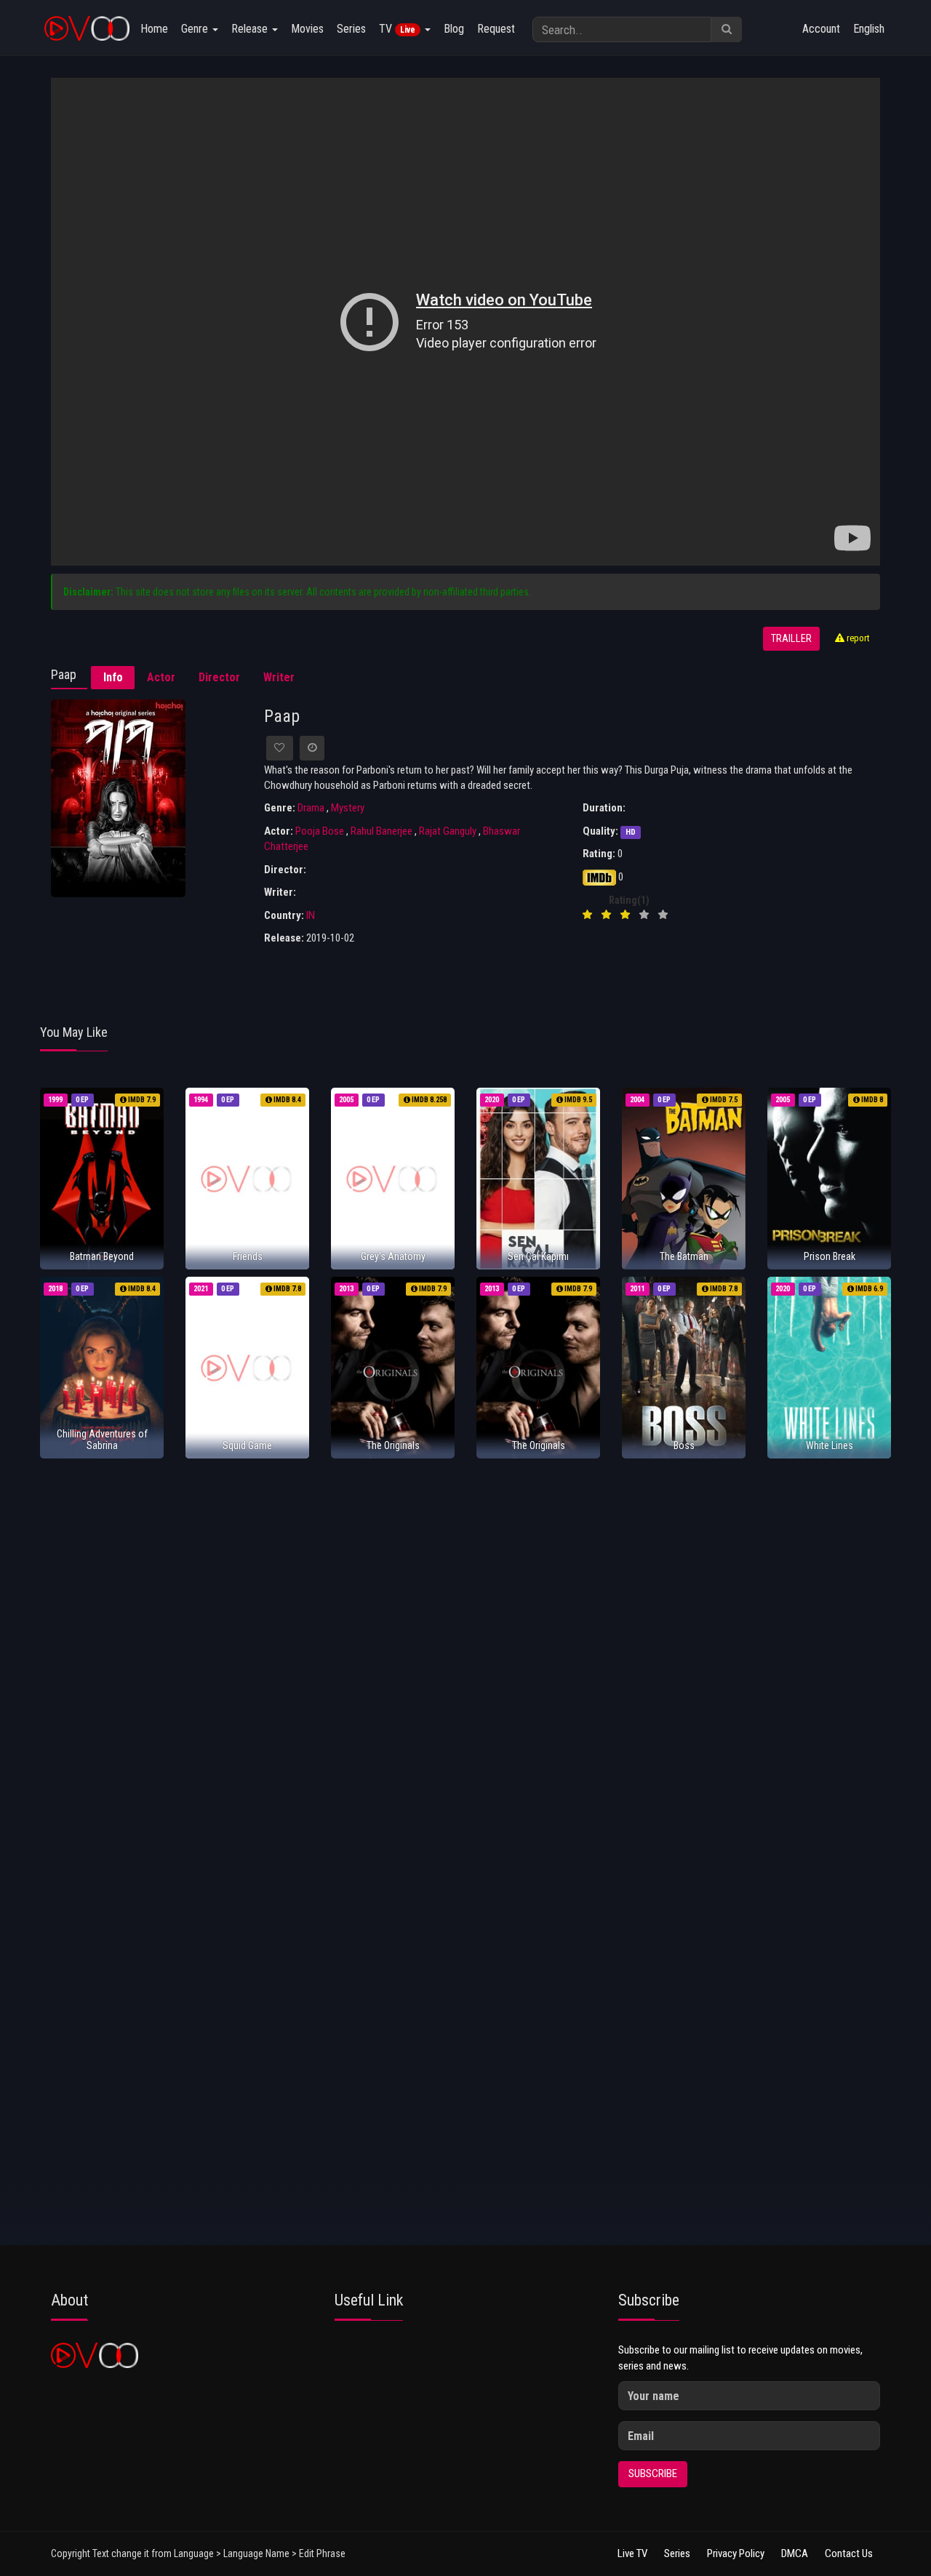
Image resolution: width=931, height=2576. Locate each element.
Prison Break (830, 1256)
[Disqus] (465, 1662)
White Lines (830, 1445)
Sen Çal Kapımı (538, 1256)
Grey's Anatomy (393, 1256)
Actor (161, 677)
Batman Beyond (102, 1256)
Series (351, 29)
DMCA (795, 2553)
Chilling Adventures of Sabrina (102, 1439)
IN (311, 915)
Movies (307, 29)
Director (219, 677)
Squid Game (247, 1445)
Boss (684, 1445)
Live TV (632, 2553)
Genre (196, 29)
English (869, 29)
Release (251, 29)
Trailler (791, 639)
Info (113, 677)
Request (496, 29)
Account (821, 29)
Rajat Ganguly (448, 831)
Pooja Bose (320, 831)
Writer (279, 677)
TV (397, 29)
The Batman (684, 1256)
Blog (454, 29)
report (857, 638)
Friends (248, 1256)
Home (154, 29)
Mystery (348, 808)
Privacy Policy (736, 2553)
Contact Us (849, 2553)
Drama (311, 808)
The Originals (393, 1445)
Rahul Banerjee (381, 831)
